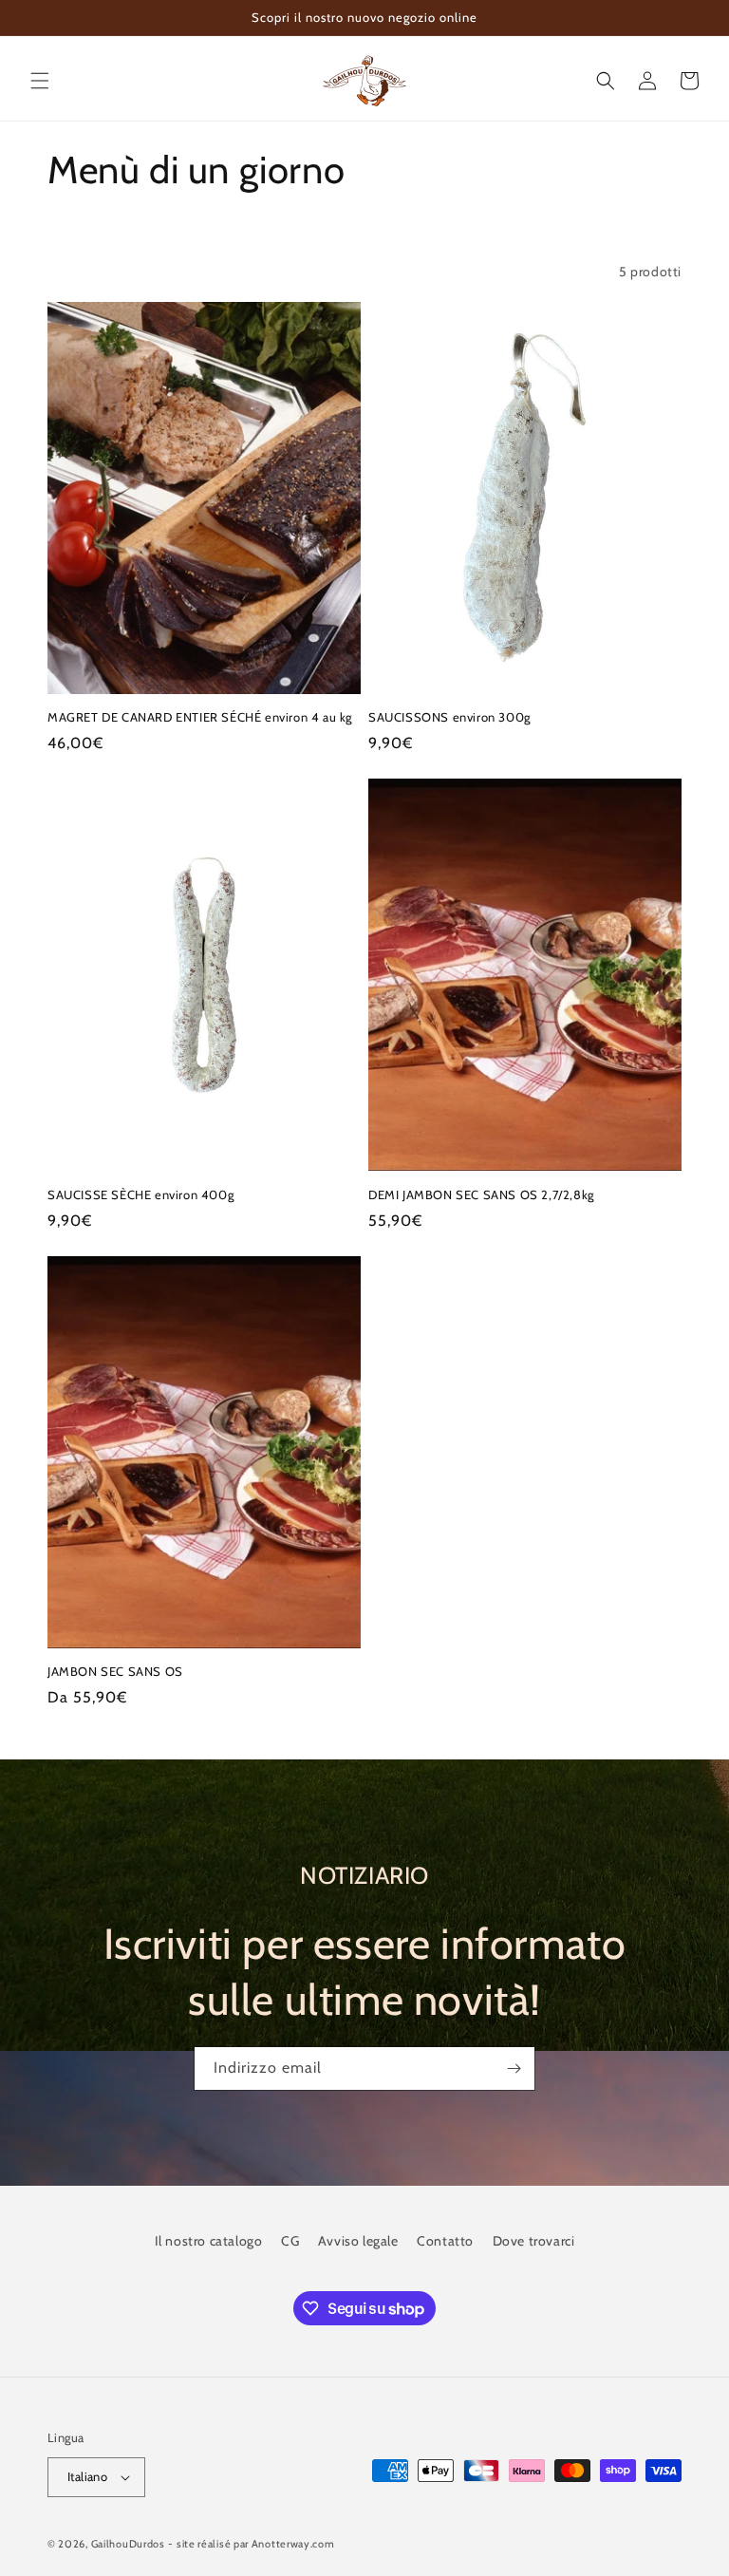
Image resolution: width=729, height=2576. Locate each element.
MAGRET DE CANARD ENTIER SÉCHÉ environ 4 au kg (200, 717)
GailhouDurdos (128, 2544)
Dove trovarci (534, 2241)
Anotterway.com (293, 2544)
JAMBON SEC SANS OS (115, 1671)
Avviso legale (358, 2241)
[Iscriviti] (514, 2068)
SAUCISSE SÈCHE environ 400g (140, 1194)
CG (290, 2241)
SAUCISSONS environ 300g (449, 717)
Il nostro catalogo (209, 2241)
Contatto (445, 2241)
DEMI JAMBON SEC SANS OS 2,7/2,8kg (481, 1194)
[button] (40, 81)
